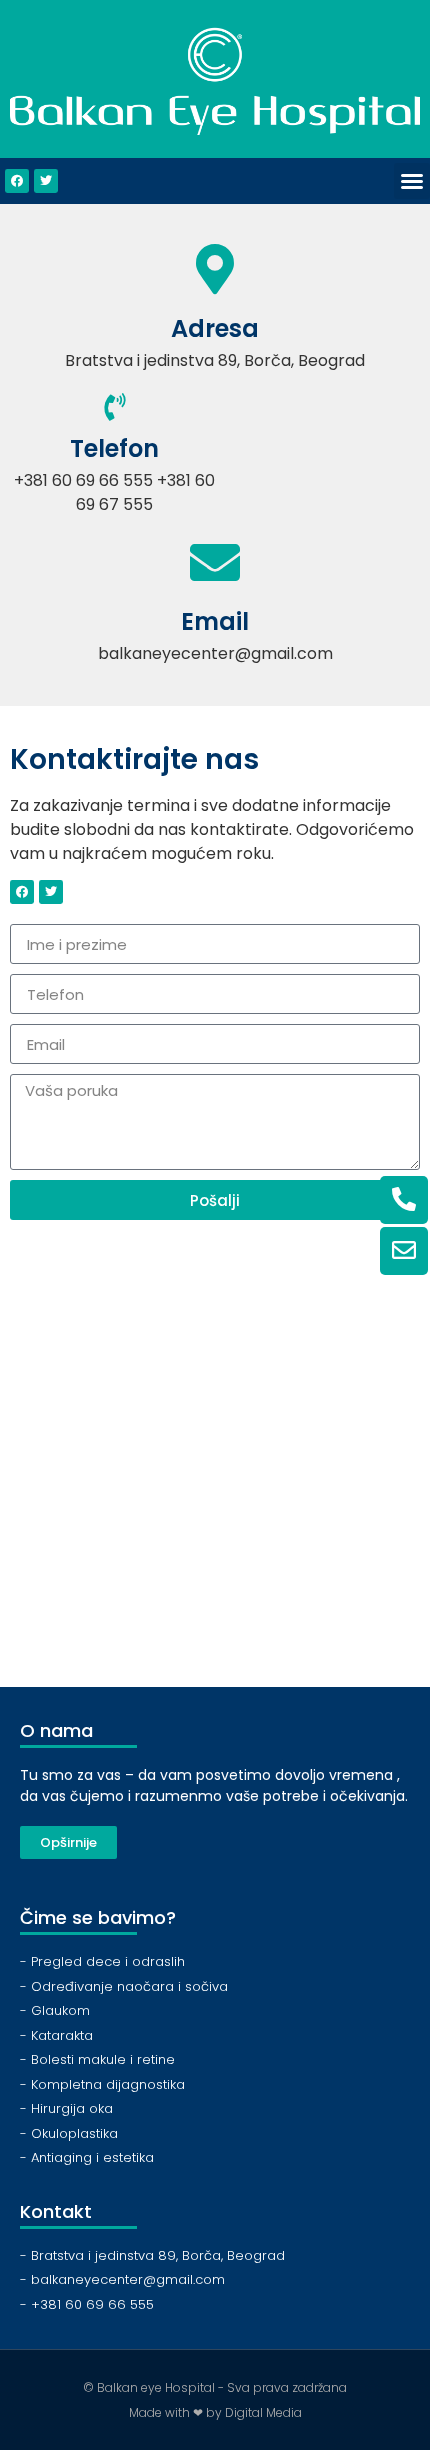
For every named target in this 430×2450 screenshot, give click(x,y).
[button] (412, 181)
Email (215, 621)
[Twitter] (46, 181)
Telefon (114, 448)
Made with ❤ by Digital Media (215, 2412)
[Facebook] (17, 181)
